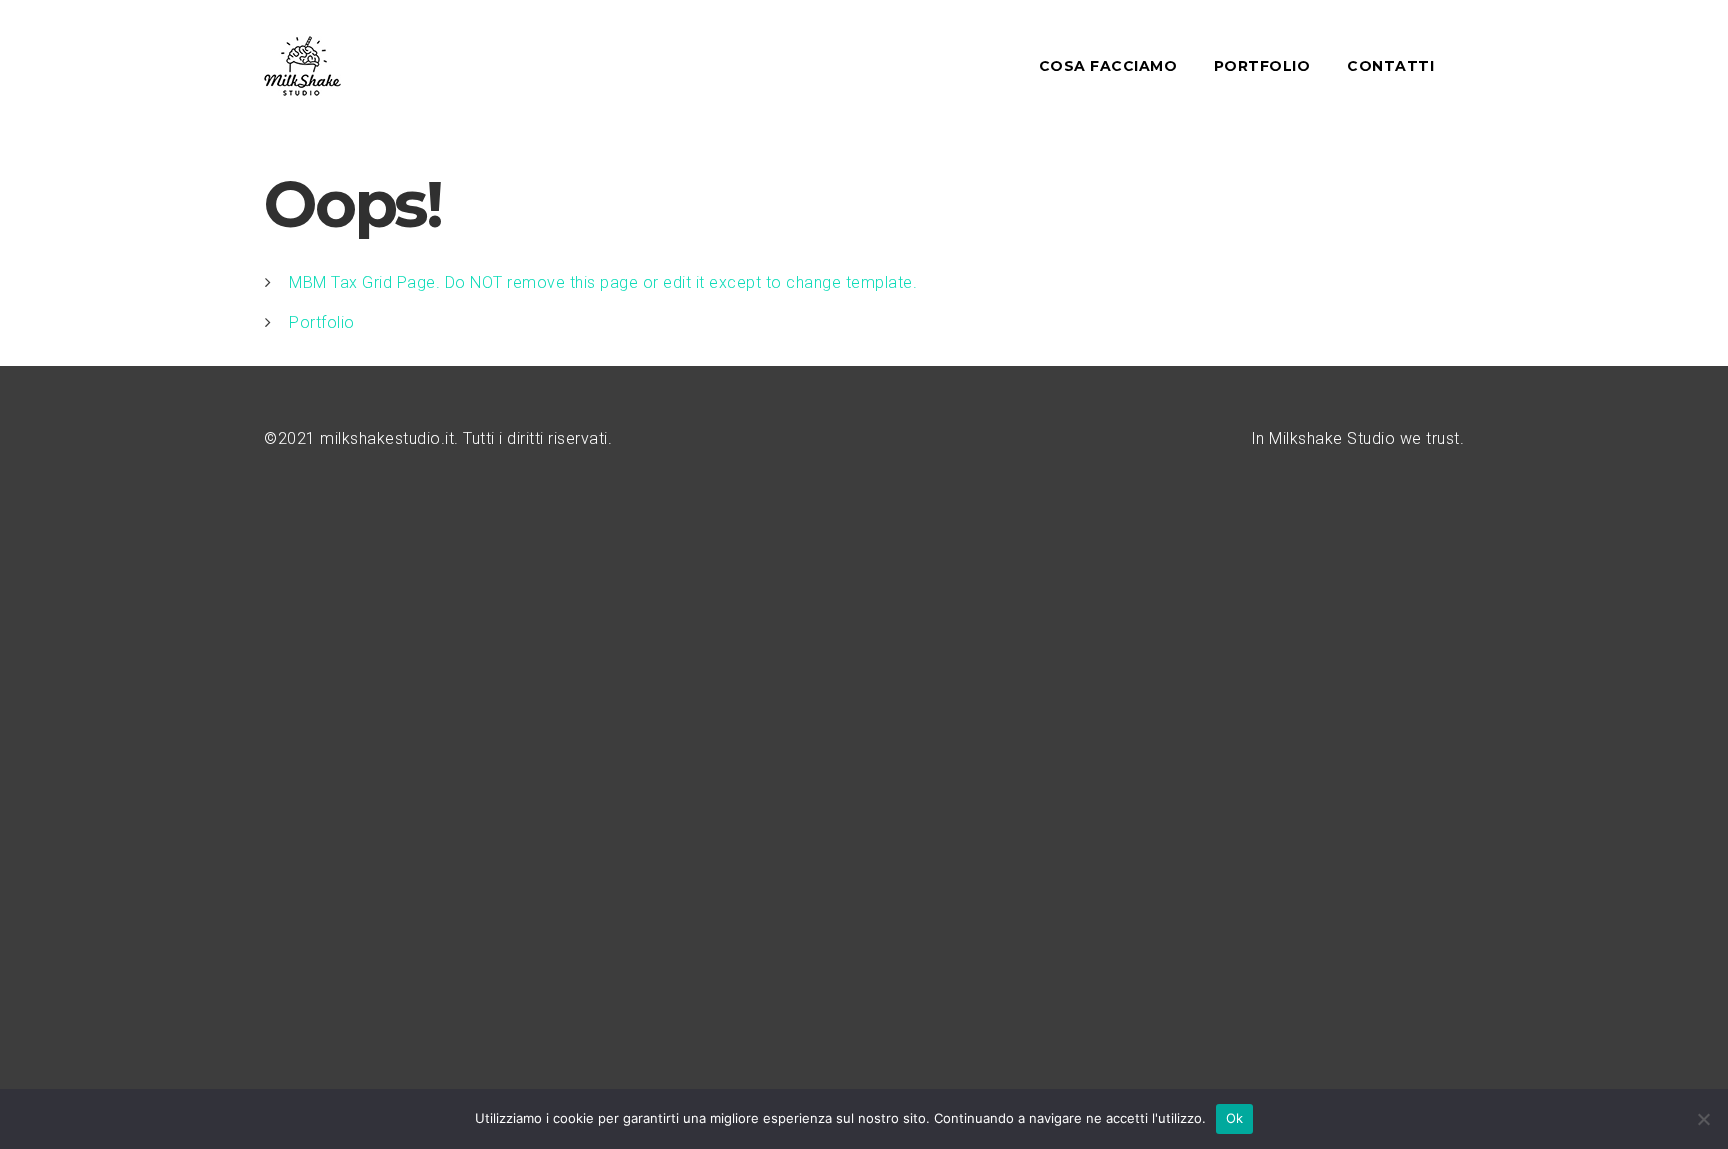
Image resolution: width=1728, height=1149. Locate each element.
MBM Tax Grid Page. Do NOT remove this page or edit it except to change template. (603, 282)
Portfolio (322, 322)
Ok (1235, 1118)
